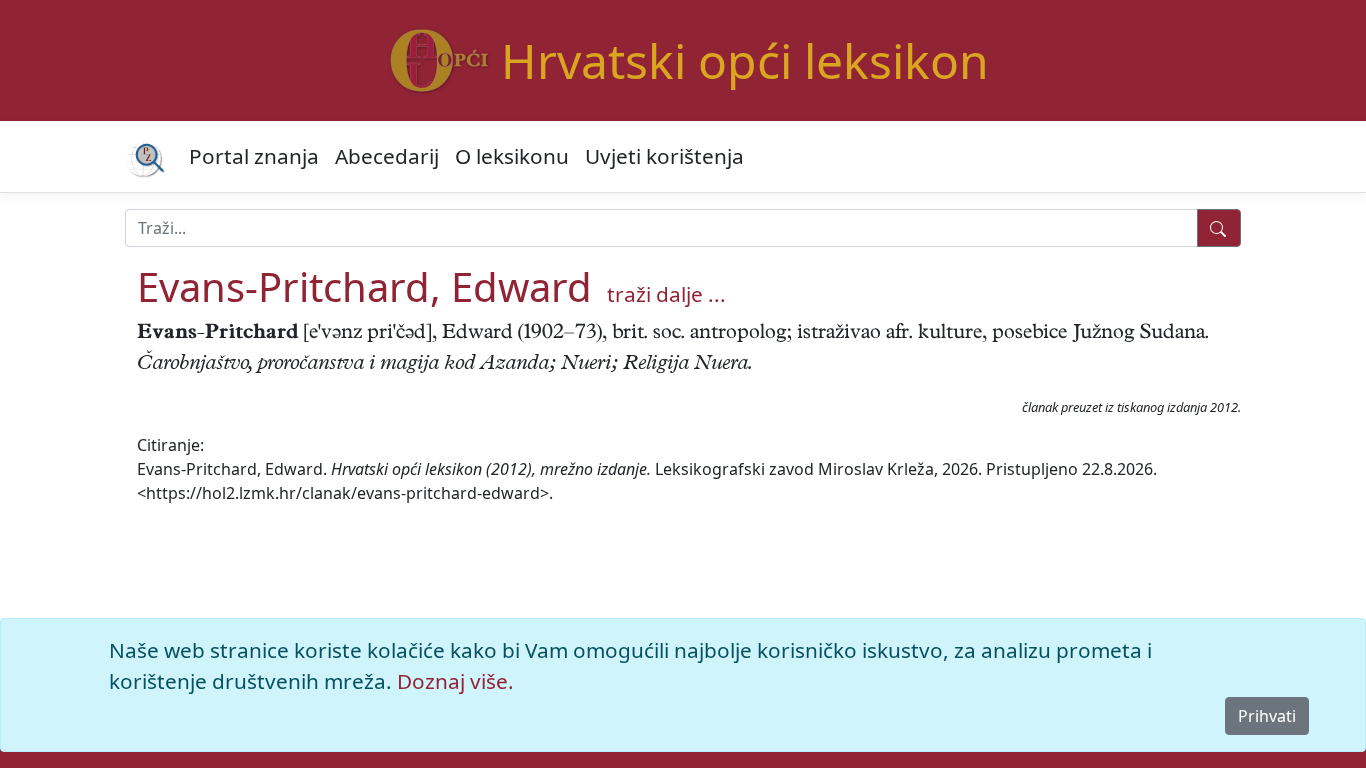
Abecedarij (387, 156)
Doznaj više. (455, 681)
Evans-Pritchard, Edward (364, 286)
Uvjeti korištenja (664, 156)
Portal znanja (254, 156)
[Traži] (1219, 228)
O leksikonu (512, 156)
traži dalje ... (666, 294)
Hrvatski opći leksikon (745, 60)
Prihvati (1267, 716)
